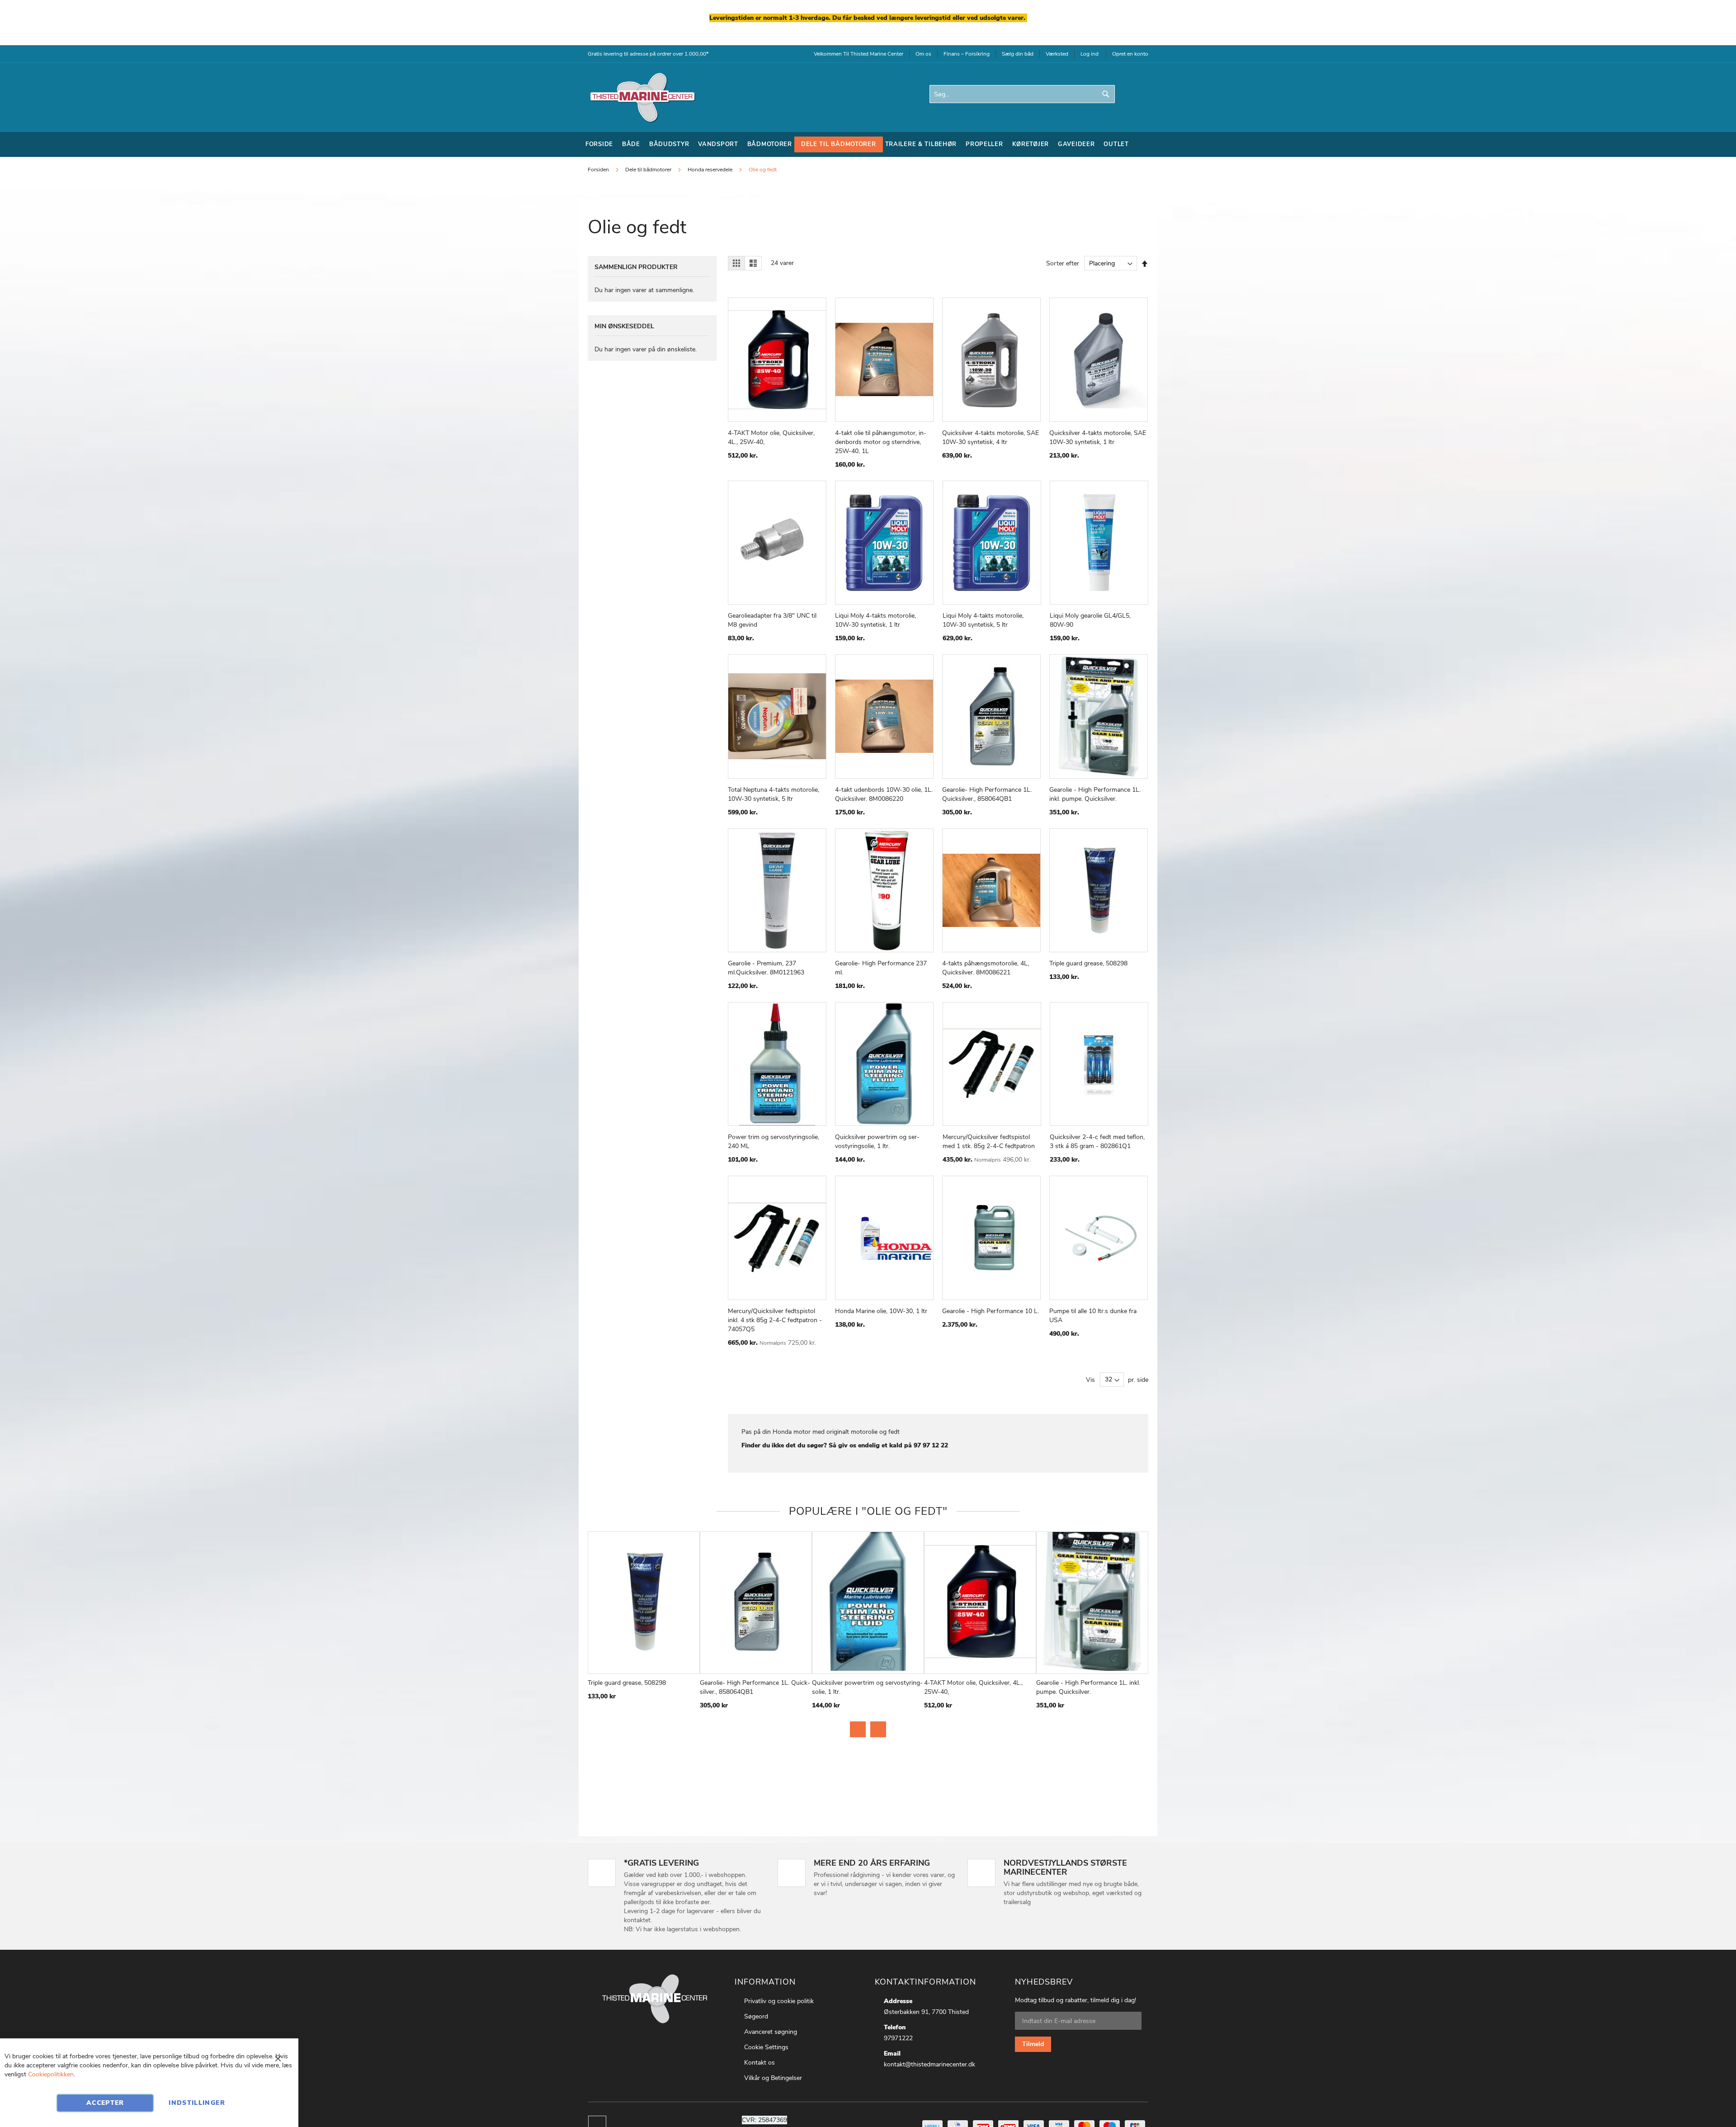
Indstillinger (197, 2103)
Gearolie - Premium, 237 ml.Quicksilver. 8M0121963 (766, 968)
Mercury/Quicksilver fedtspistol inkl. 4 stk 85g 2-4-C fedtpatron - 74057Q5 (775, 1320)
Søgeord (756, 2016)
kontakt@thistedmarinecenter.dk (929, 2064)
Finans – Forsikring (967, 54)
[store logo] (642, 97)
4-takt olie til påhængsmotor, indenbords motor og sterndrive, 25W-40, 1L (881, 442)
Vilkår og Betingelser (773, 2078)
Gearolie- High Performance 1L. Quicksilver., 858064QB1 (987, 794)
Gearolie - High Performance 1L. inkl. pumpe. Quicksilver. (1095, 794)
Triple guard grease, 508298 (1088, 963)
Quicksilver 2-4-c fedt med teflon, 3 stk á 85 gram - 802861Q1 (1097, 1141)
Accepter (105, 2103)
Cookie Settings (766, 2047)
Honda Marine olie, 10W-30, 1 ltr (881, 1311)
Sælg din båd (1018, 54)
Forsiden (599, 170)
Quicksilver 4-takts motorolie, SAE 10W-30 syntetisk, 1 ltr (1098, 437)
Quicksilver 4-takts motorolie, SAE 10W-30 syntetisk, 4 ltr (991, 437)
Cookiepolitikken (51, 2074)
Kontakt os (759, 2063)
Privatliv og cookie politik (779, 2001)
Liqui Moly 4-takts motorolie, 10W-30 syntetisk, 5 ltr (983, 620)
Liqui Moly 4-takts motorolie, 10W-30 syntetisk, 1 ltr (875, 620)
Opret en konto (1130, 54)
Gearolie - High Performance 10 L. (991, 1311)
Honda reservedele (711, 170)
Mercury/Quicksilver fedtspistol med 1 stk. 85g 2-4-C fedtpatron (989, 1141)
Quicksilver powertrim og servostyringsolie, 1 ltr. (877, 1141)
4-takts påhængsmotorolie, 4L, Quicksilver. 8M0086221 (986, 968)
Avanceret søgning (771, 2032)
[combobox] (1022, 94)
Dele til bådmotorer (649, 170)
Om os (923, 54)
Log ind (1090, 54)
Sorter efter (1063, 263)
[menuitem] (599, 144)
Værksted (1057, 54)
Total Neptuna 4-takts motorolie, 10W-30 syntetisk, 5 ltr (774, 794)
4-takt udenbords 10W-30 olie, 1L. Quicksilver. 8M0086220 (884, 794)
